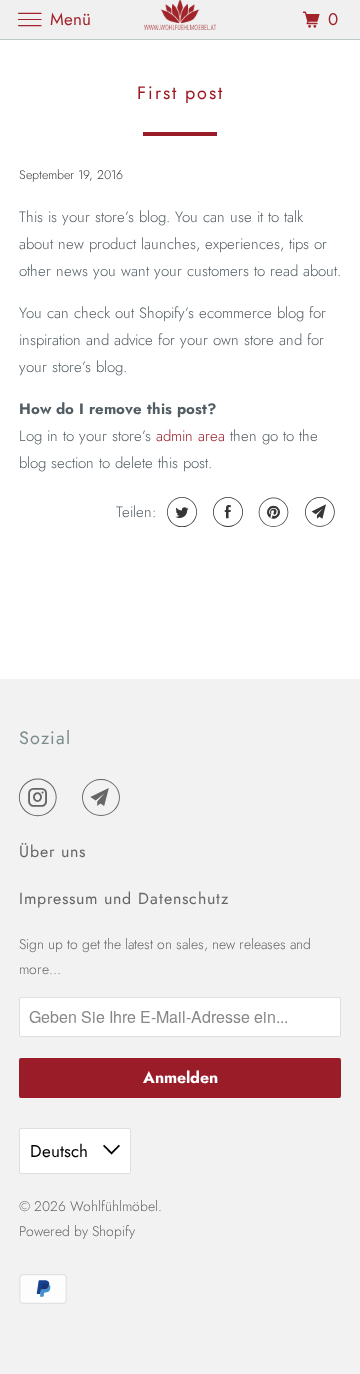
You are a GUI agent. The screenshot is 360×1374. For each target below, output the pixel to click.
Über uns (52, 851)
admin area (190, 436)
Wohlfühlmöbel (114, 1206)
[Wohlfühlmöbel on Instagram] (42, 797)
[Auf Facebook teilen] (225, 512)
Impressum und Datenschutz (124, 898)
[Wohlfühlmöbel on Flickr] (74, 797)
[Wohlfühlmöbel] (180, 19)
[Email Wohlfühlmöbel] (105, 797)
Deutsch (61, 1151)
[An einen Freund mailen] (317, 512)
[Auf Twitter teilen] (179, 512)
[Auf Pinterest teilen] (271, 512)
